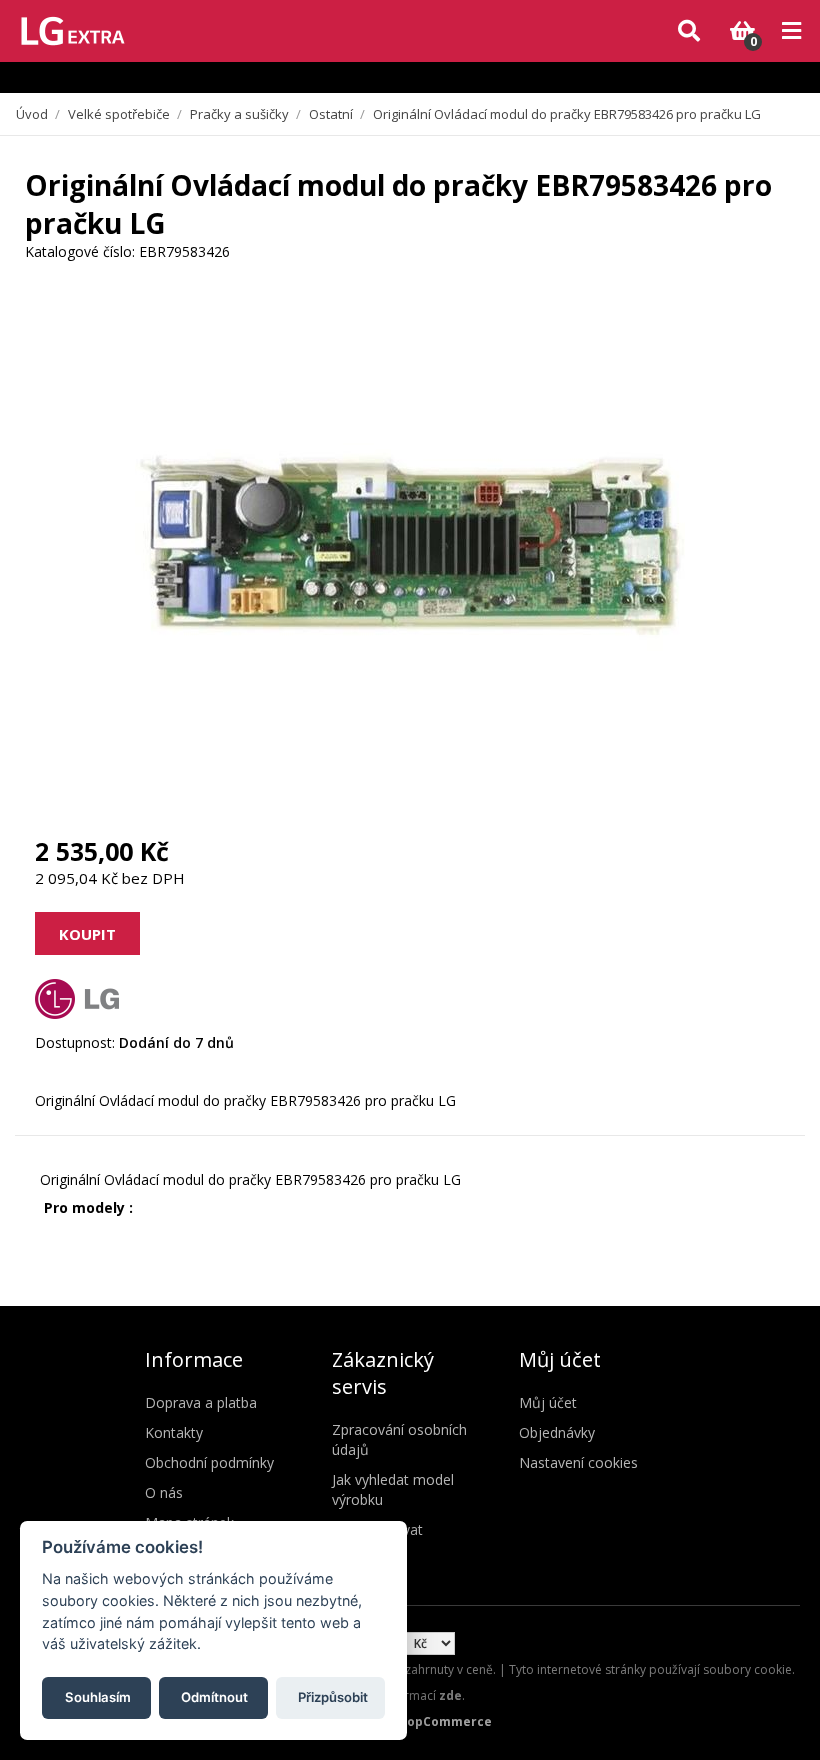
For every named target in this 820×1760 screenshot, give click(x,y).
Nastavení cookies (578, 1462)
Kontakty (174, 1432)
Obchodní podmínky (209, 1462)
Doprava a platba (201, 1402)
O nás (164, 1492)
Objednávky (557, 1432)
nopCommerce (445, 1721)
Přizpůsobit (333, 1697)
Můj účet (548, 1402)
